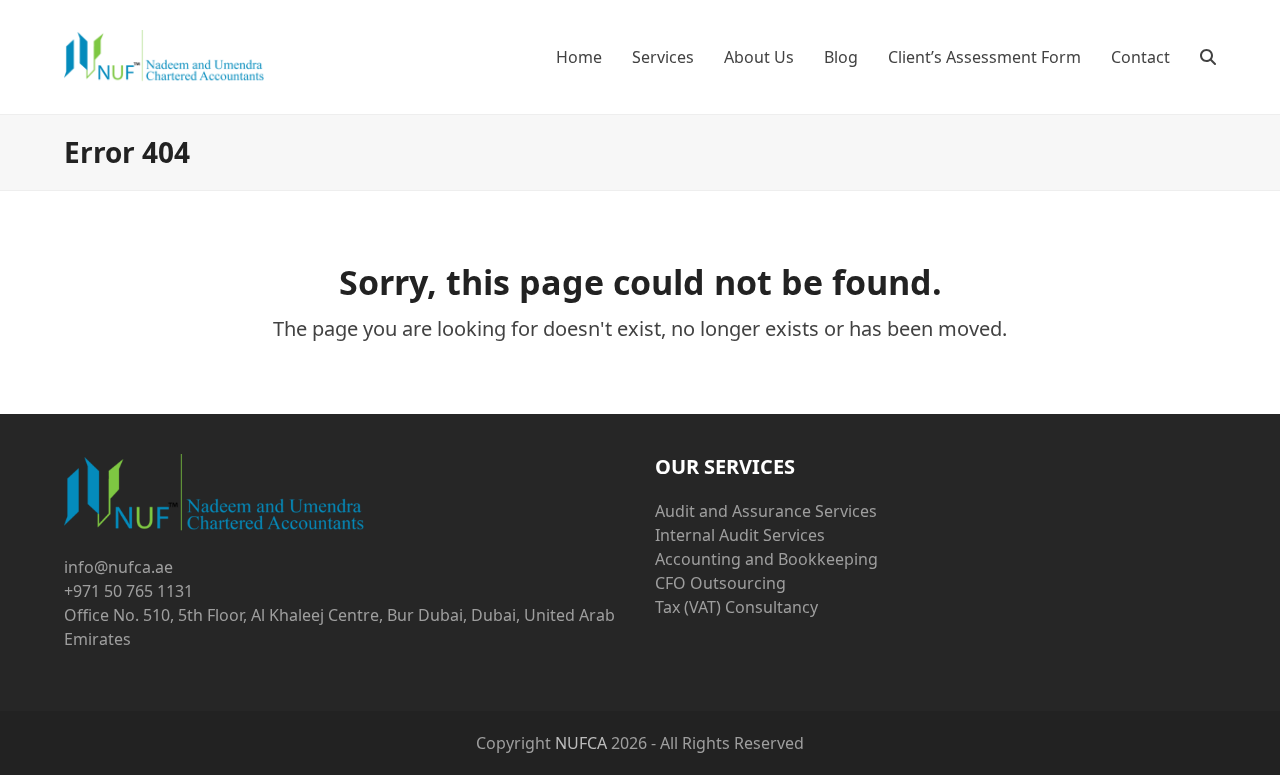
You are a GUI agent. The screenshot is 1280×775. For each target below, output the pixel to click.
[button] (1208, 57)
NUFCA (581, 743)
